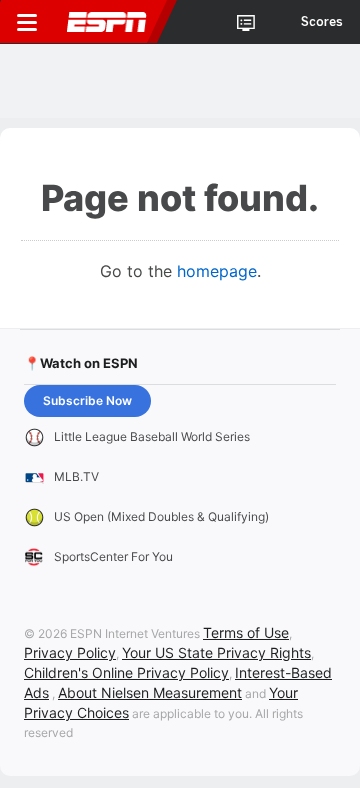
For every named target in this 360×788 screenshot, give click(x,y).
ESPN (107, 22)
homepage (217, 271)
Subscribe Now (87, 400)
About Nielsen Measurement (150, 692)
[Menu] (27, 22)
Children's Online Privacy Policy (126, 672)
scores (322, 22)
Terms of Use (246, 632)
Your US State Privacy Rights (216, 652)
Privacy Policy (70, 652)
